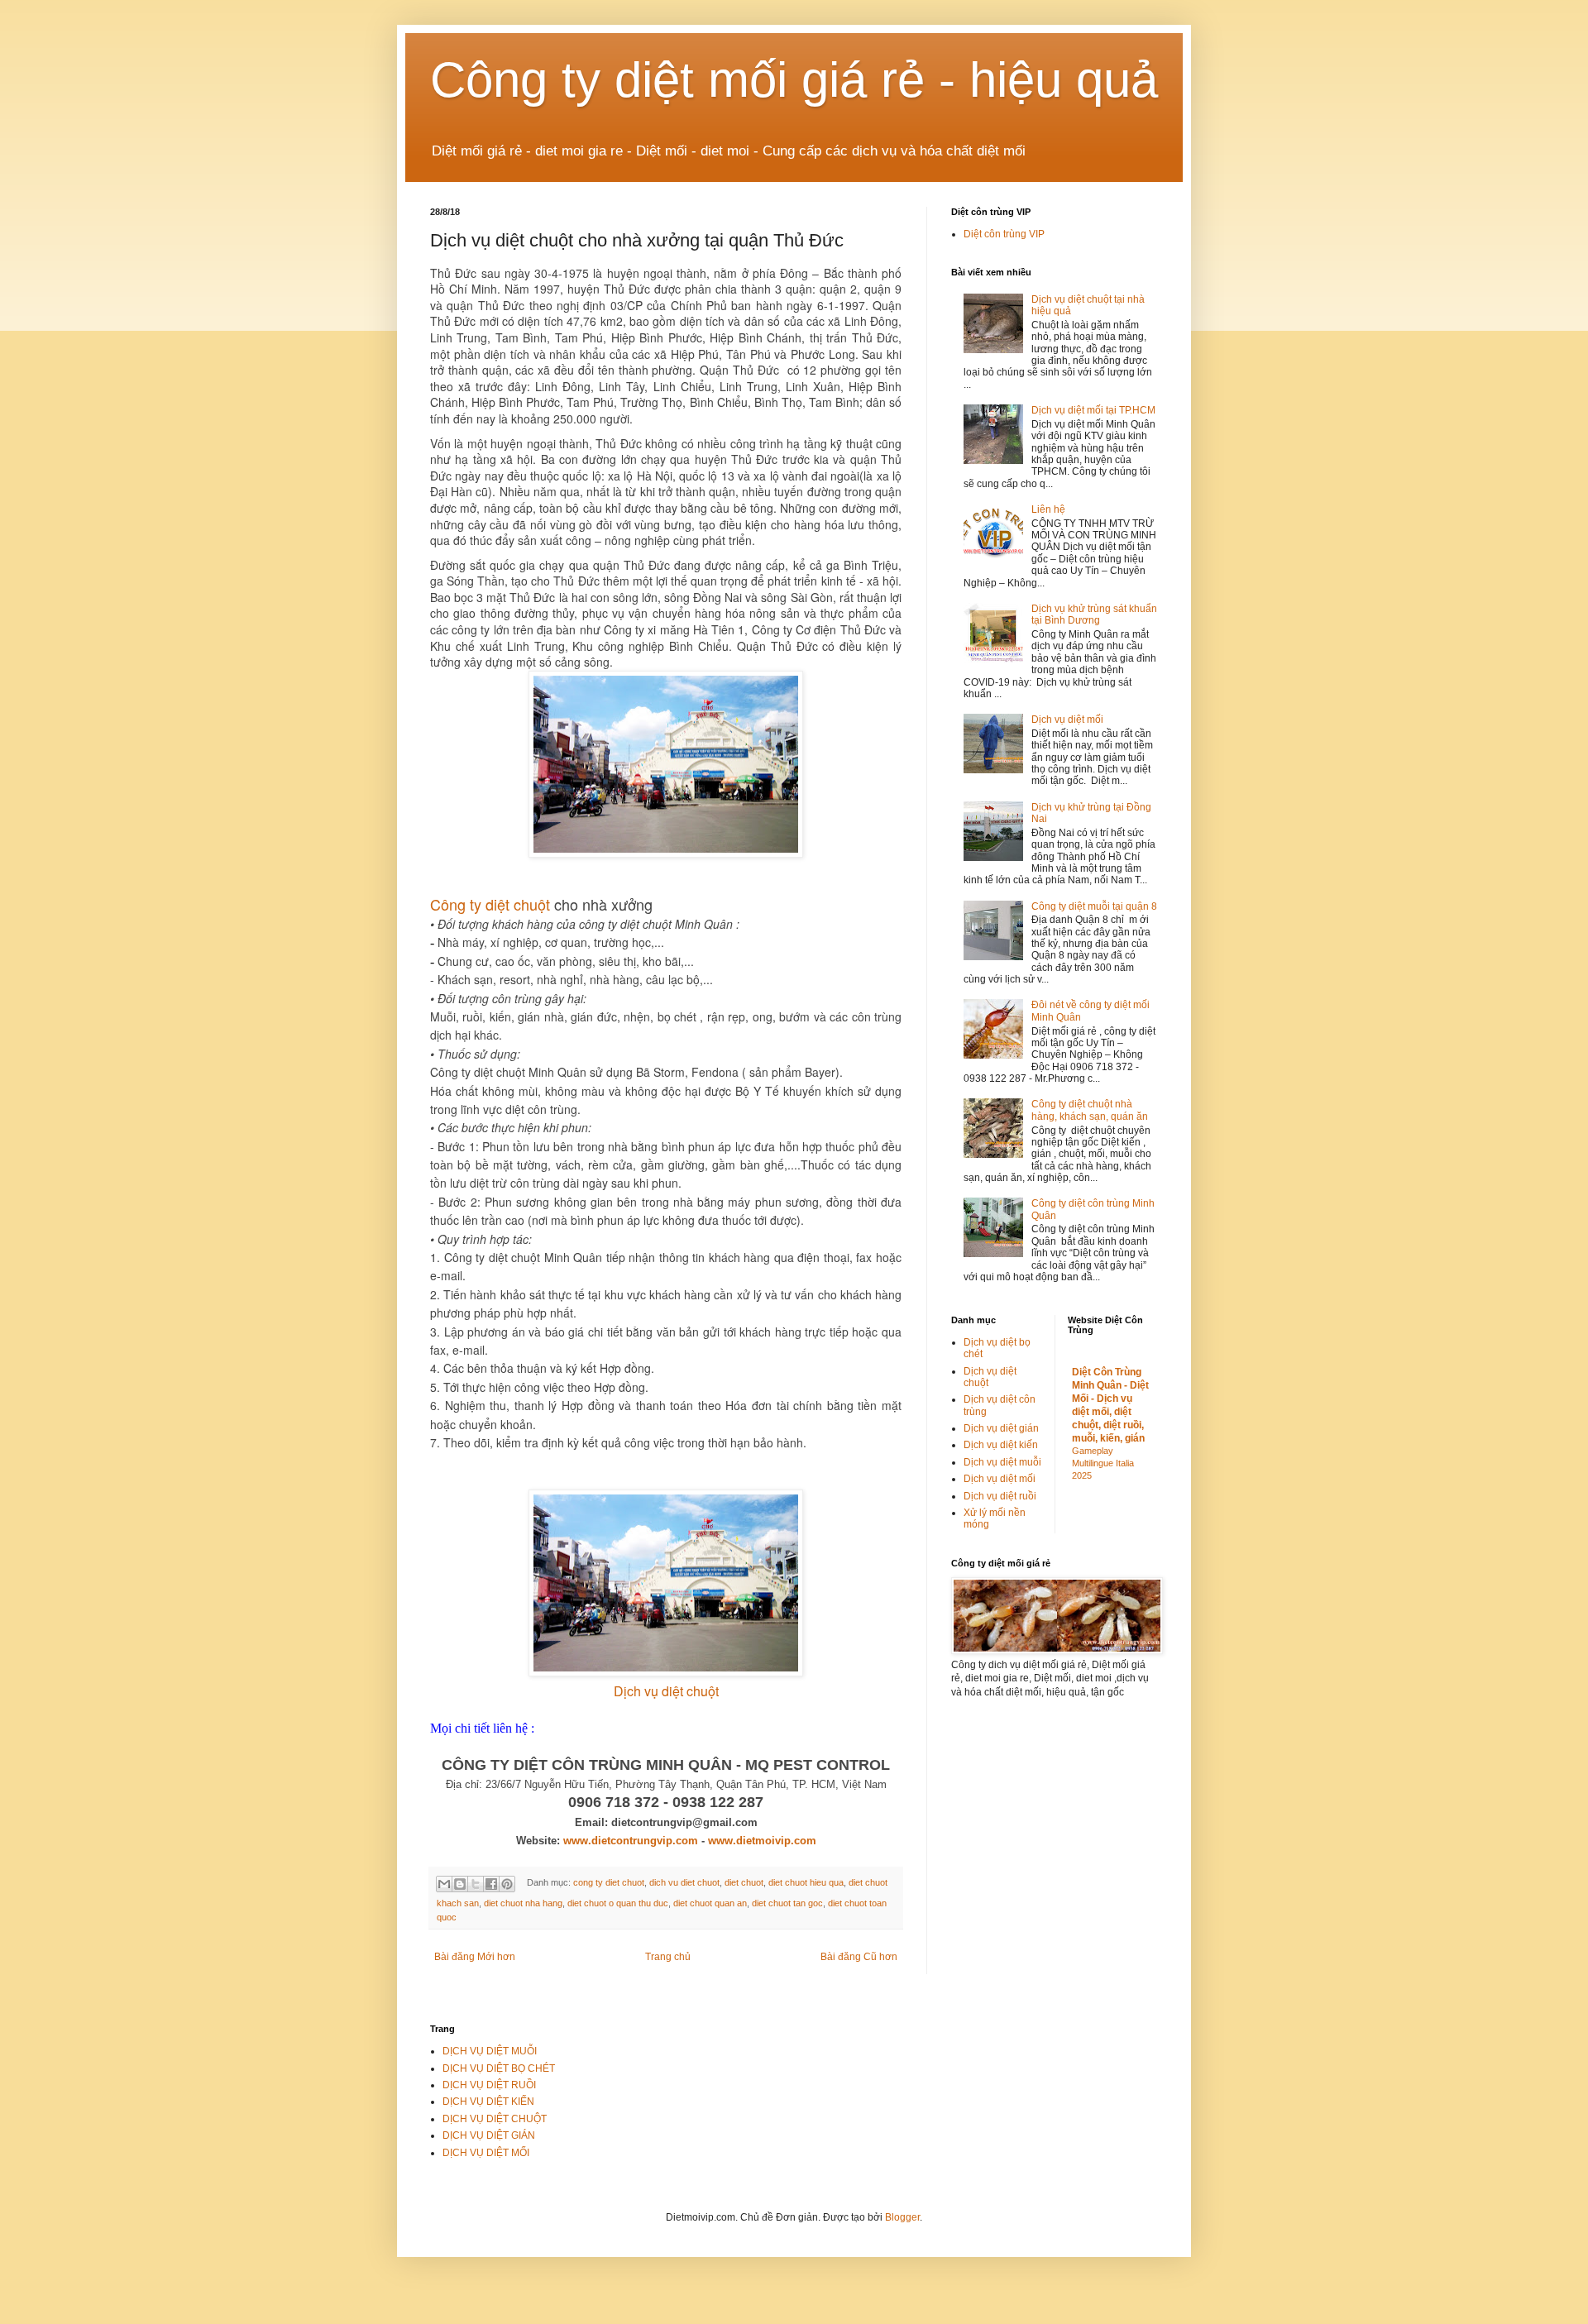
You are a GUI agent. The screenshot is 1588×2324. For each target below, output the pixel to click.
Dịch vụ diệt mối (1067, 720)
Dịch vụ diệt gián (1001, 1428)
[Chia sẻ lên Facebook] (491, 1884)
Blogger (902, 2217)
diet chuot (744, 1882)
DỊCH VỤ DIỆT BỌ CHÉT (499, 2068)
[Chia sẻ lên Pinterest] (507, 1884)
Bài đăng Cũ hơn (859, 1957)
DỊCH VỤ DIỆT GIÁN (489, 2135)
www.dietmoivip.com (762, 1841)
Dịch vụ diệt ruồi (1000, 1496)
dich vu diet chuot (684, 1882)
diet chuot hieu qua (806, 1882)
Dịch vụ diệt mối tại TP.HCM (1093, 410)
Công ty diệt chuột (490, 904)
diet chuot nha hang (523, 1903)
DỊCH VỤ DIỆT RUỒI (489, 2085)
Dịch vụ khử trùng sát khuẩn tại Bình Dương (1094, 614)
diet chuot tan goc (787, 1903)
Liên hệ (1048, 509)
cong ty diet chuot (609, 1882)
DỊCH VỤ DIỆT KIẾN (488, 2102)
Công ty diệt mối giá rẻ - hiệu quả (794, 80)
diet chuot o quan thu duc (618, 1903)
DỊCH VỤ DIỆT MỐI (486, 2153)
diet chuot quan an (710, 1903)
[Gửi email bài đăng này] (444, 1884)
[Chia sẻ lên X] (476, 1884)
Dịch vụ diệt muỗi (1002, 1462)
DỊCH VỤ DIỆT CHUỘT (495, 2119)
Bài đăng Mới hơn (475, 1957)
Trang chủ (668, 1957)
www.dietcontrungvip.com (631, 1841)
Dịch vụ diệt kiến (1001, 1445)
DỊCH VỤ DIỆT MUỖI (490, 2051)
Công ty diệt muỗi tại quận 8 (1094, 906)
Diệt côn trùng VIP (1004, 234)
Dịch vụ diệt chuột (666, 1691)
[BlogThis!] (460, 1884)
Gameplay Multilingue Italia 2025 (1103, 1463)
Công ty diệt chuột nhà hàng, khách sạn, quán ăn (1090, 1110)
